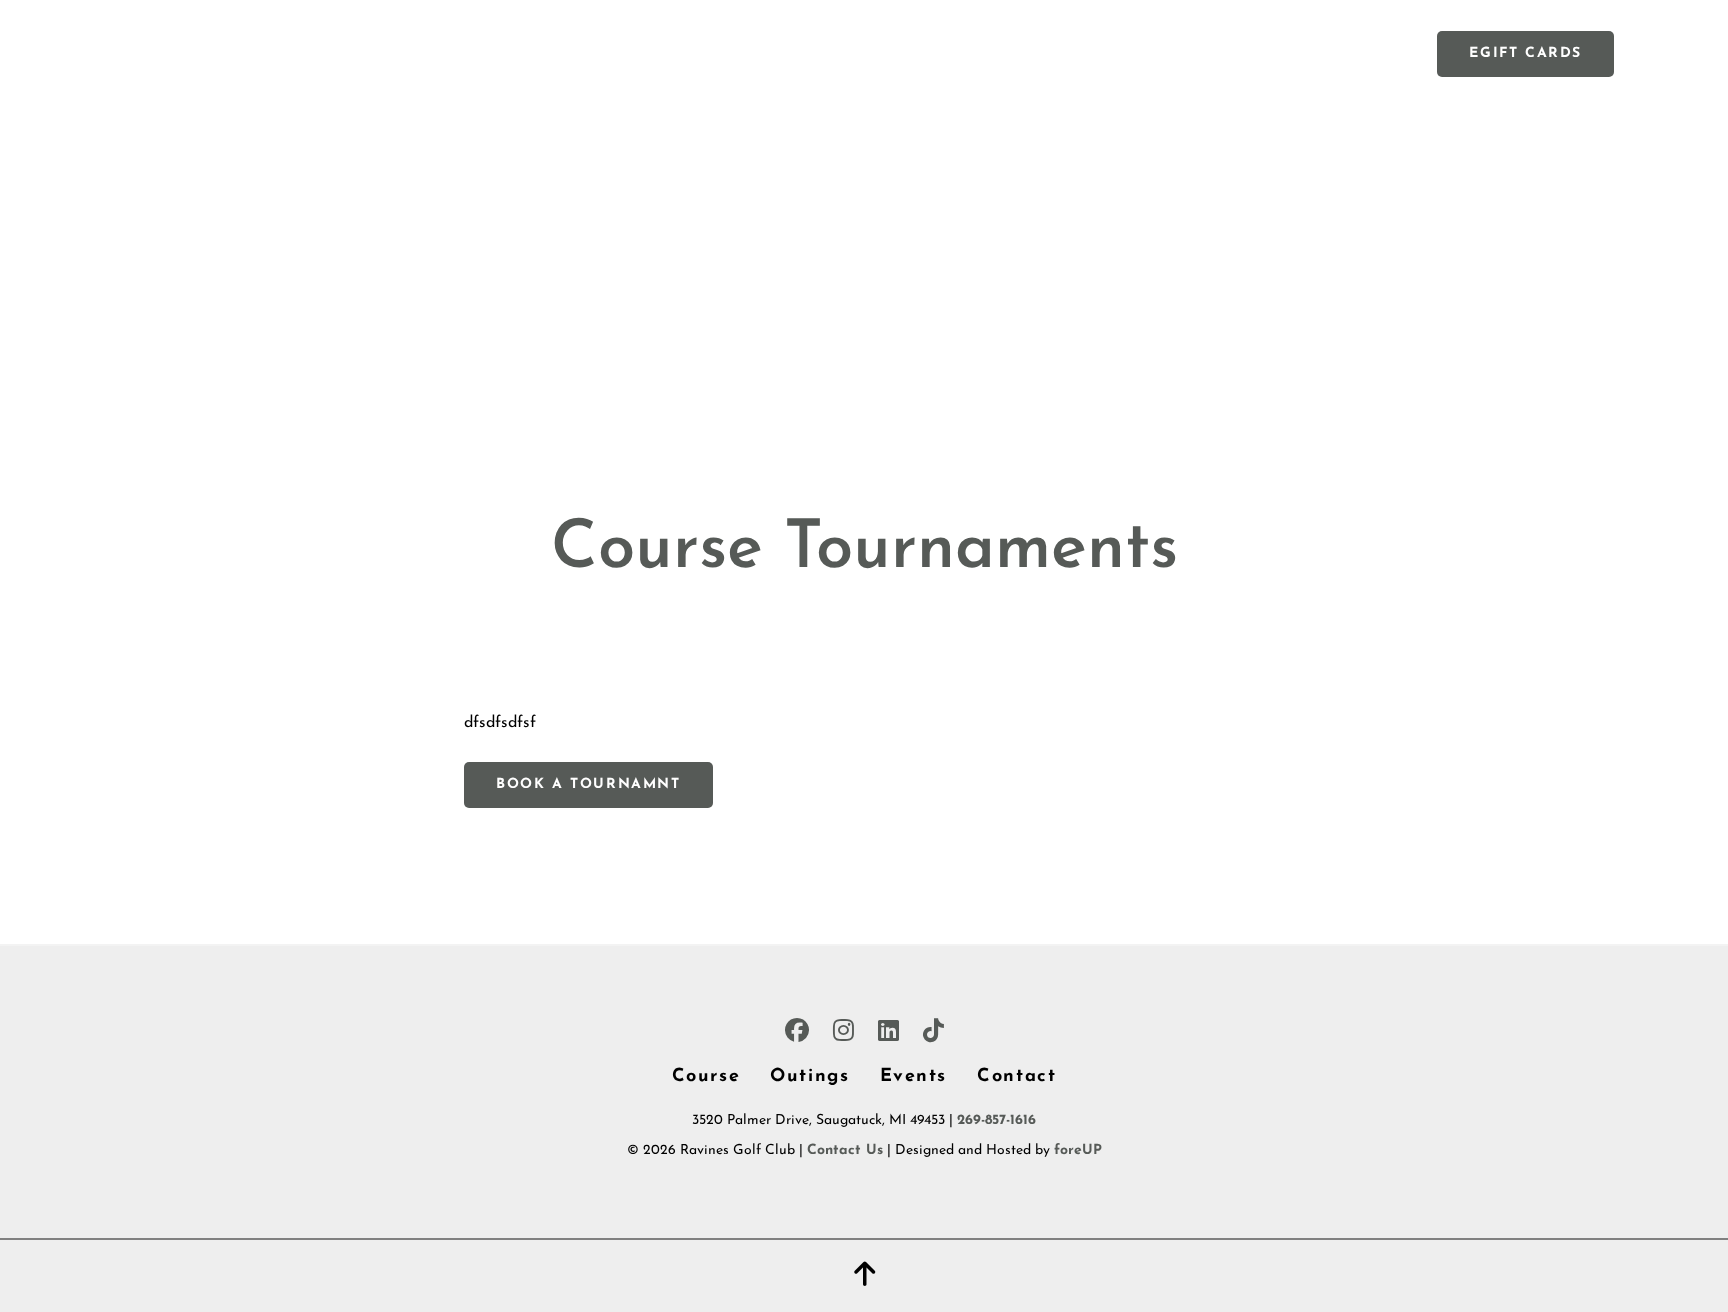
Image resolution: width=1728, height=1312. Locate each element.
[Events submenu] (825, 53)
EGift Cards (1525, 53)
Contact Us (845, 1150)
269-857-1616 (996, 1120)
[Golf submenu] (715, 53)
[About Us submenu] (1109, 53)
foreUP (1078, 1150)
